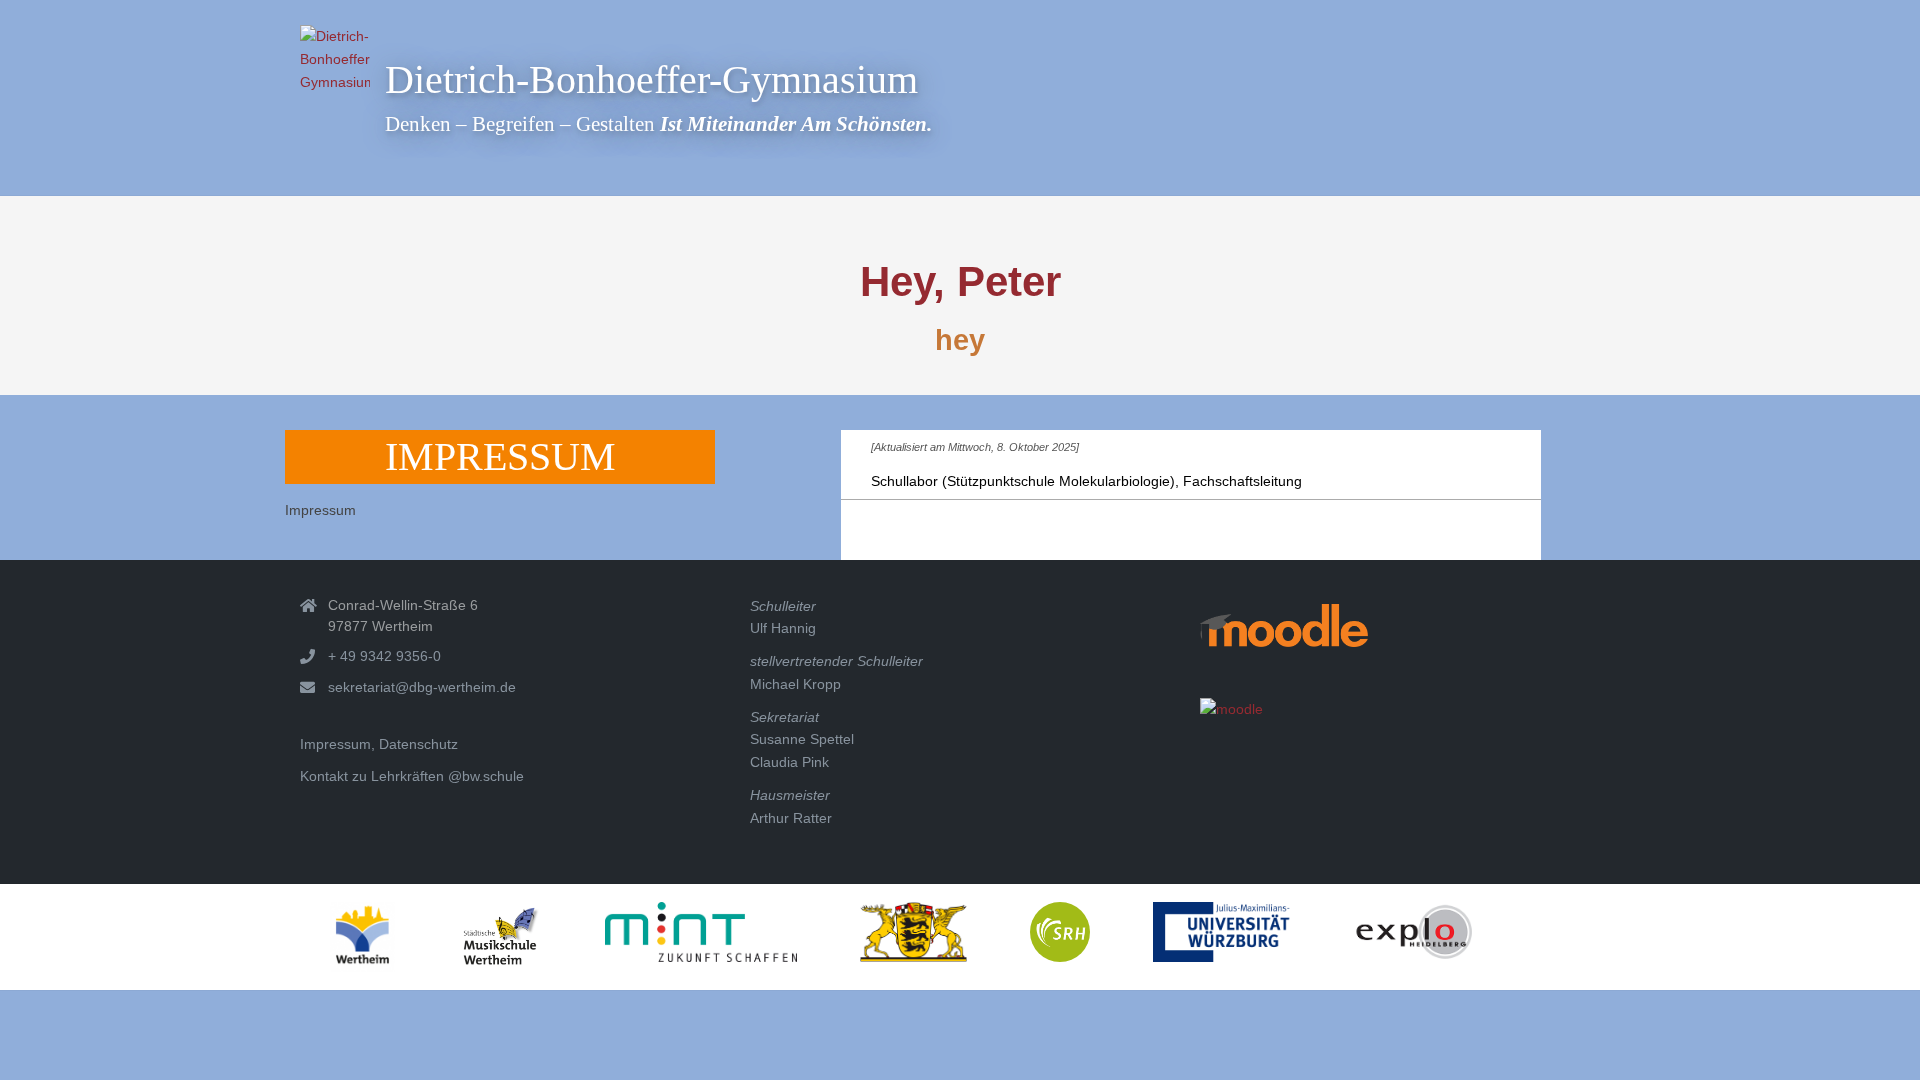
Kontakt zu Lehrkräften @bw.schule (412, 776)
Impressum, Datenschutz (379, 744)
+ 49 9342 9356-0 (384, 656)
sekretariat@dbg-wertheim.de (422, 687)
